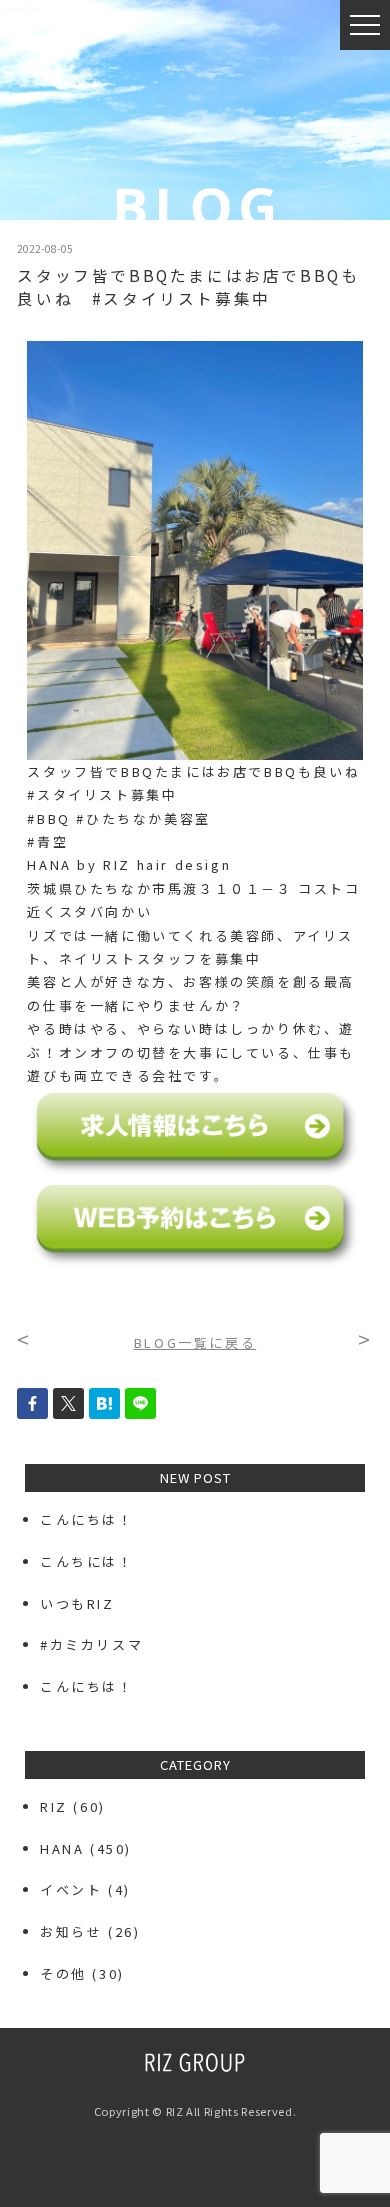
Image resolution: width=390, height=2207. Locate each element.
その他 (63, 1973)
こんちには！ (87, 1561)
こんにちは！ (87, 1519)
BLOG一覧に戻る (195, 1342)
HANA (62, 1848)
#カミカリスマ (99, 1644)
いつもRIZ (77, 1603)
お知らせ (71, 1931)
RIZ (54, 1806)
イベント (71, 1889)
